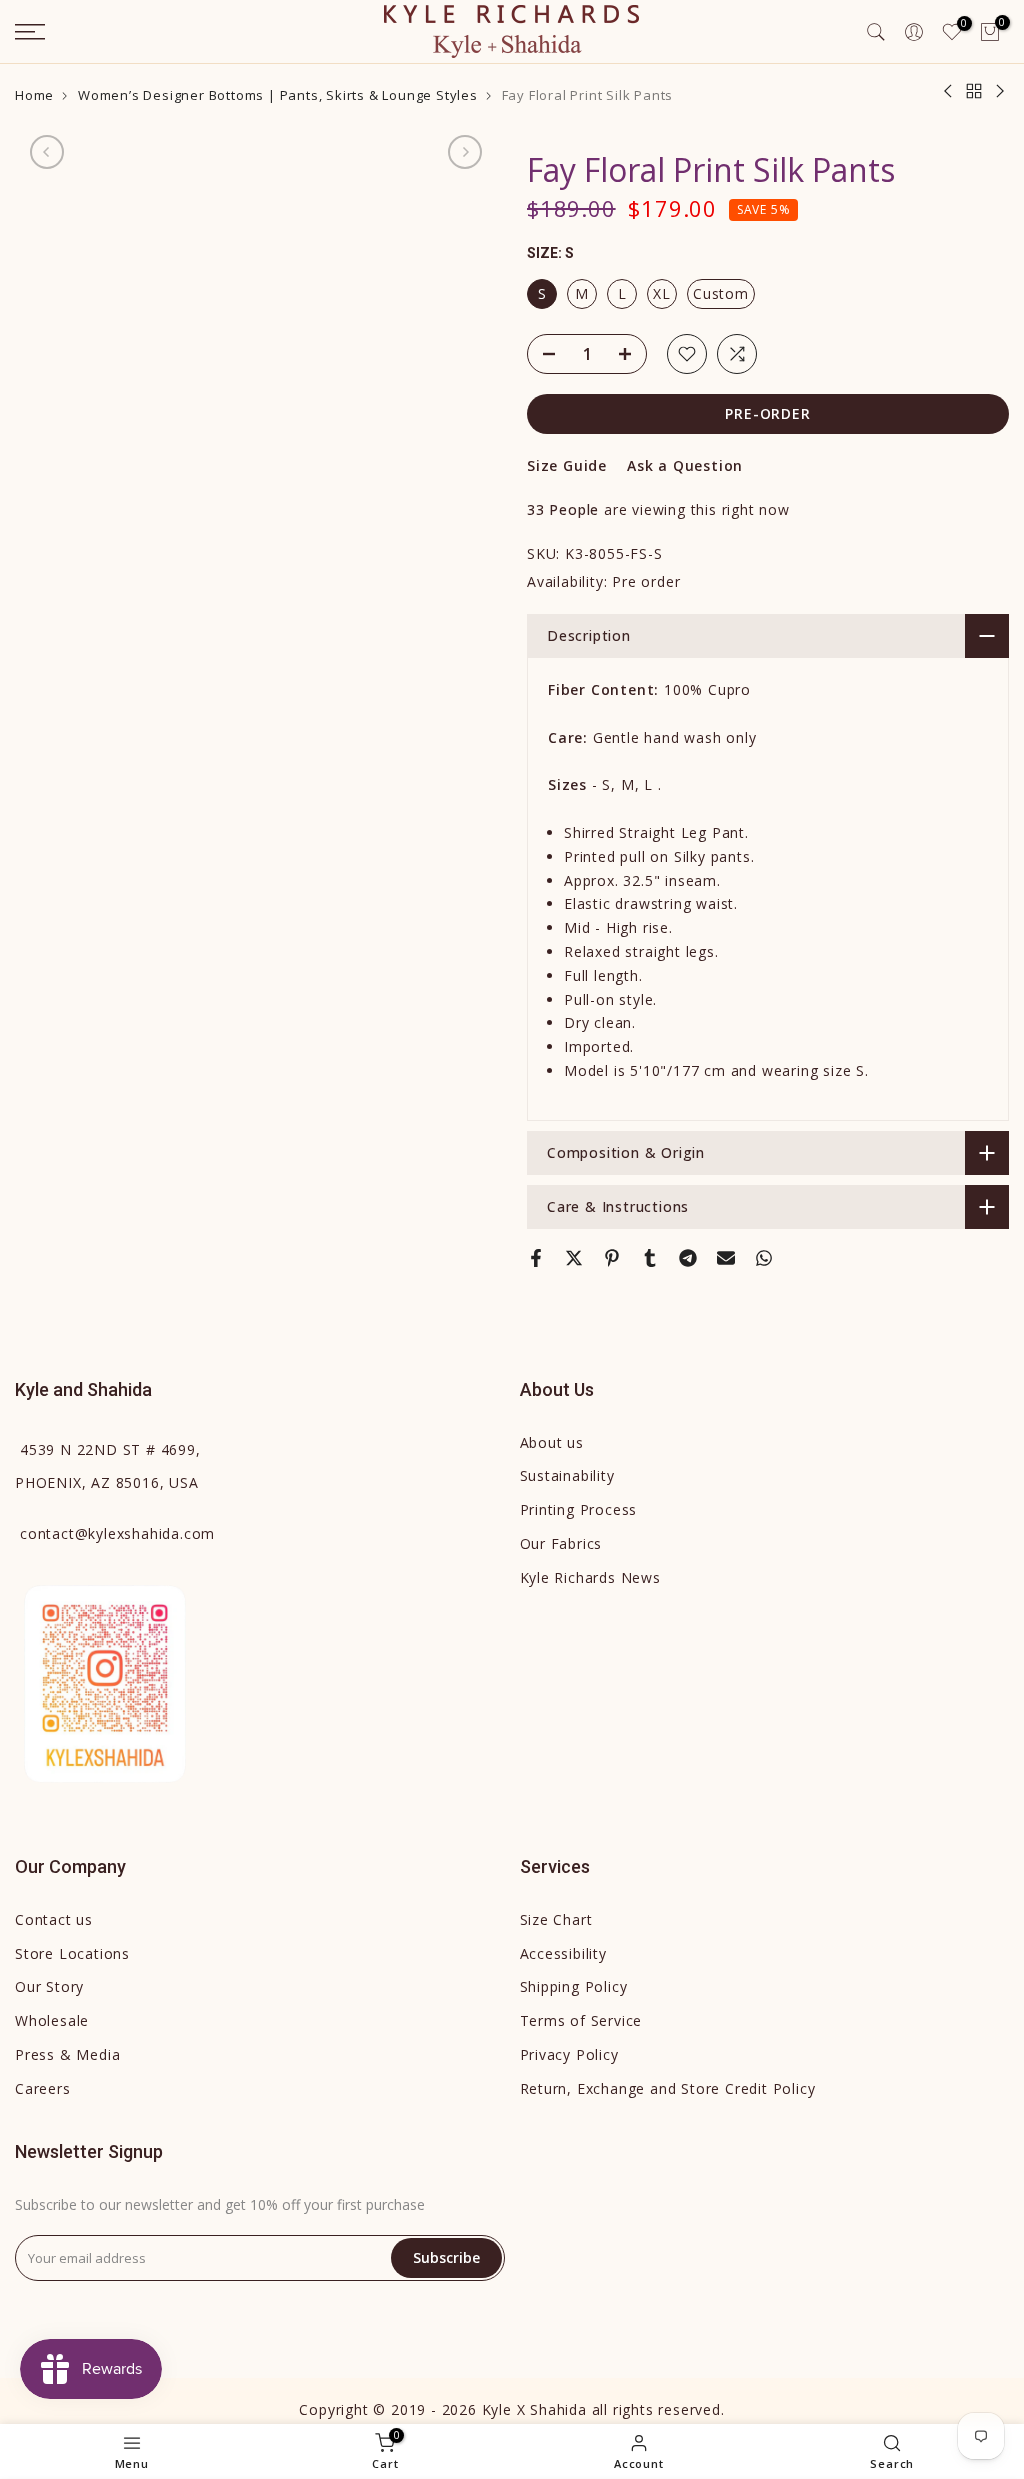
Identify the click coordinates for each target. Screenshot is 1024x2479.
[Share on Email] (726, 1258)
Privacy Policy (569, 2054)
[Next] (465, 152)
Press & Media (67, 2054)
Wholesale (52, 2020)
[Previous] (47, 152)
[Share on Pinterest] (612, 1258)
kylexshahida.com (117, 1533)
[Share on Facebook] (536, 1258)
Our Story (49, 1986)
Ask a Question (685, 465)
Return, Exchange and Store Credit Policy (668, 2088)
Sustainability (567, 1475)
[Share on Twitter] (574, 1258)
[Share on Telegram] (688, 1258)
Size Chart (556, 1919)
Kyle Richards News (590, 1577)
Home (34, 95)
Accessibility (563, 1953)
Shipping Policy (574, 1986)
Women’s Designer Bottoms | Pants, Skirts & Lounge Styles (278, 95)
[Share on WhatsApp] (764, 1258)
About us (552, 1442)
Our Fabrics (561, 1543)
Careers (43, 2088)
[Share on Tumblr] (650, 1258)
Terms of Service (581, 2020)
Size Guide (567, 465)
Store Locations (72, 1953)
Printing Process (579, 1509)
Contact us (54, 1919)
